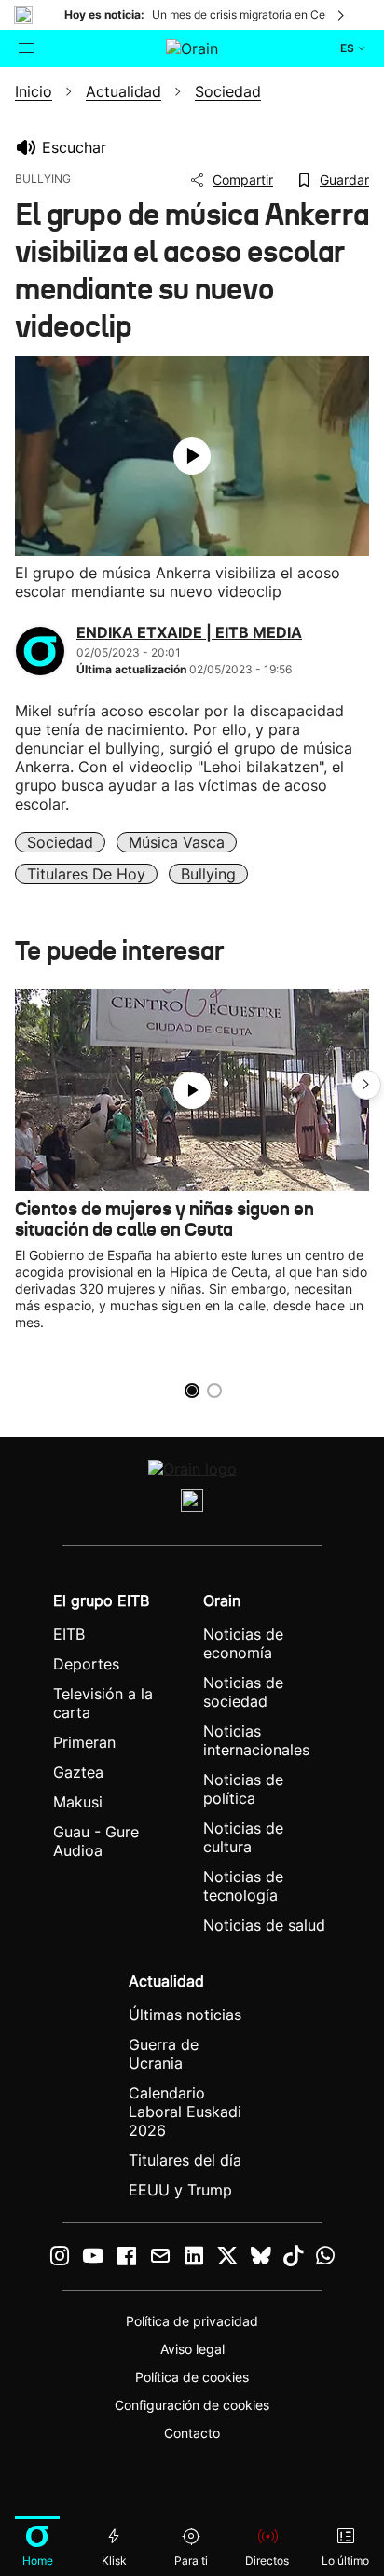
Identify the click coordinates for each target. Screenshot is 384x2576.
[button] (366, 1085)
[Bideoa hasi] (192, 456)
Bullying (208, 874)
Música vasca (177, 842)
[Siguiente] (342, 15)
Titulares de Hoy (86, 874)
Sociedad (60, 842)
